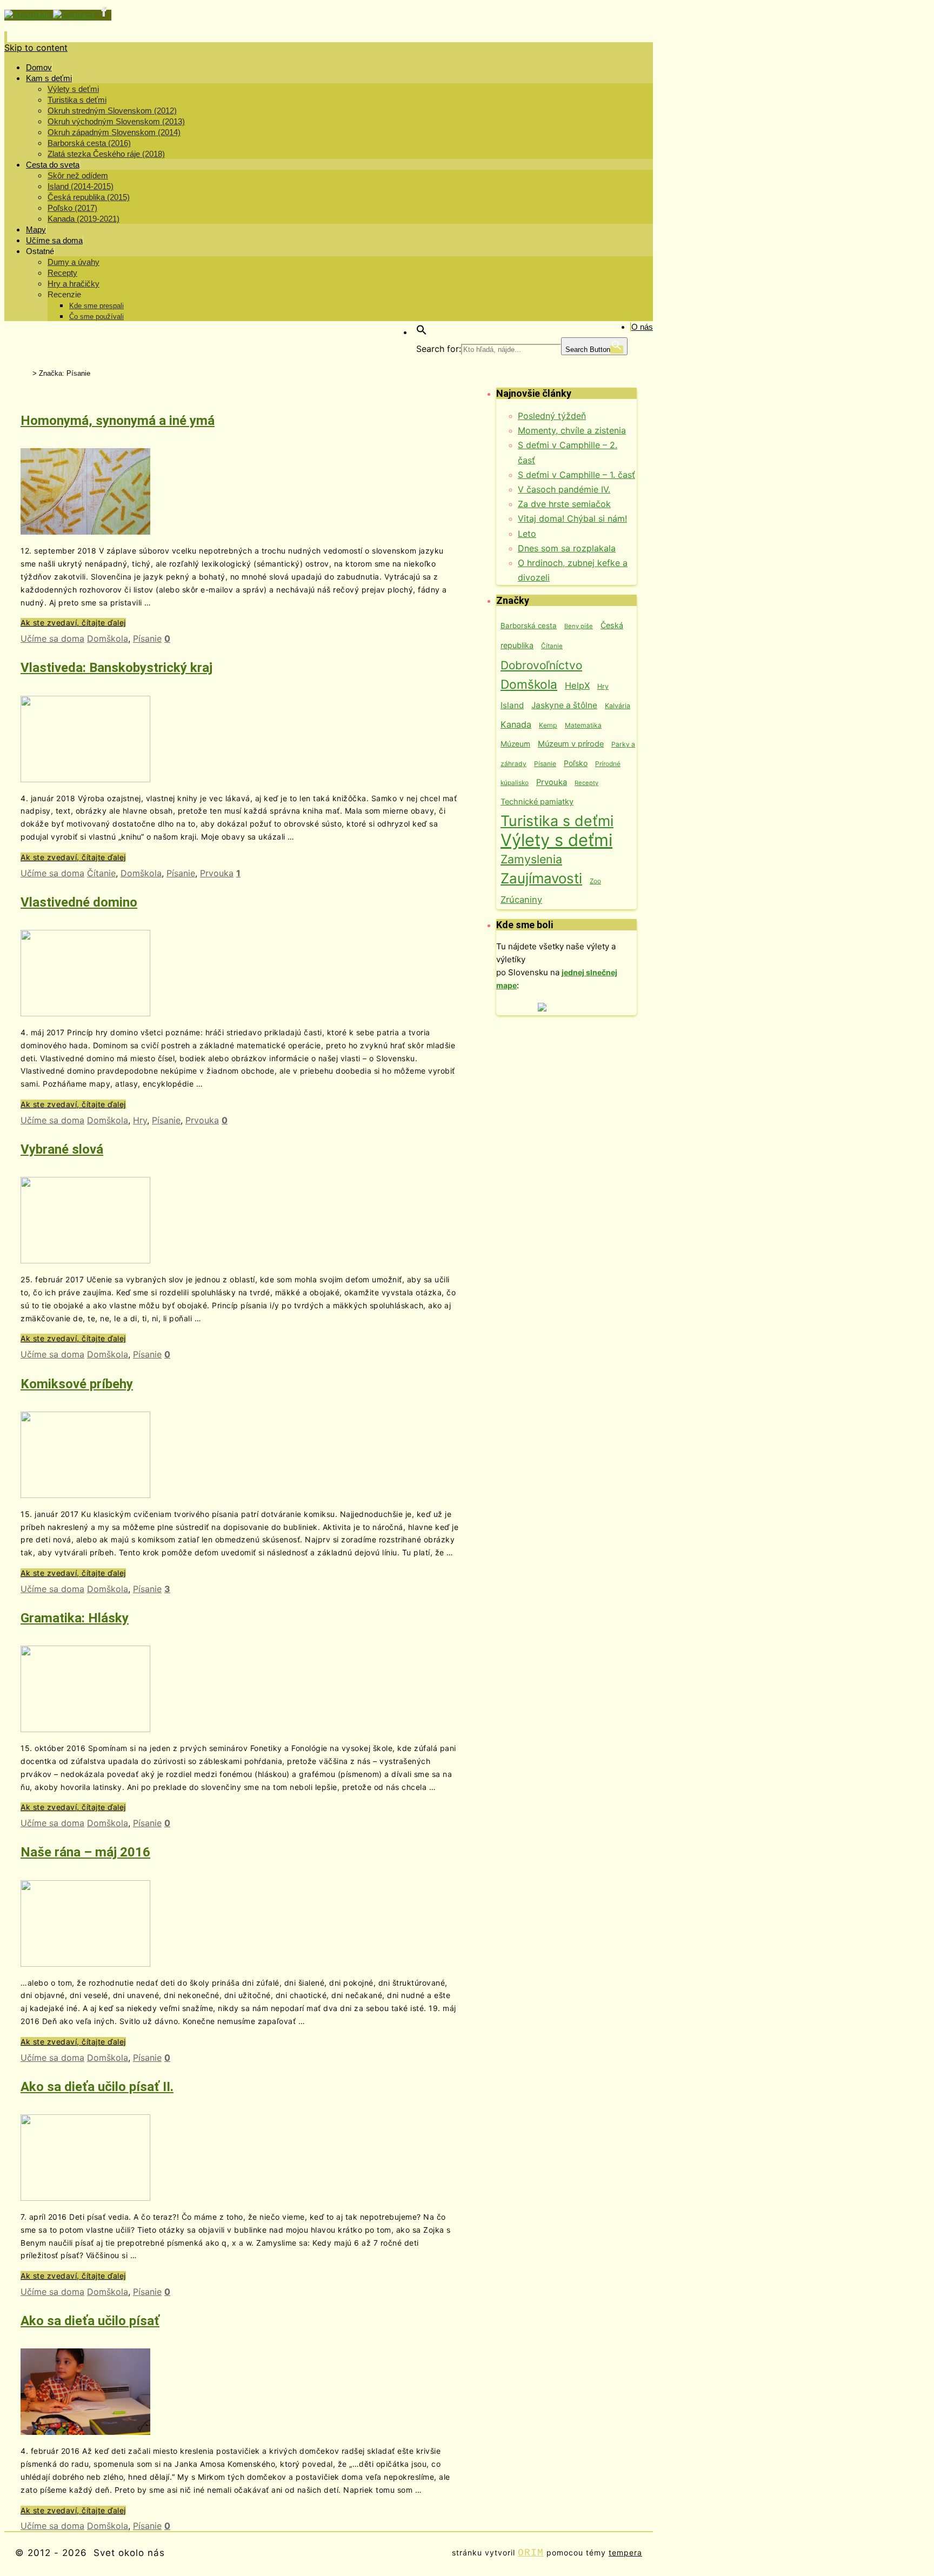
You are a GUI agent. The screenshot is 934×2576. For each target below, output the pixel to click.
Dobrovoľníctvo (541, 665)
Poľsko (576, 763)
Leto (527, 534)
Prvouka (217, 873)
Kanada (516, 724)
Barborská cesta (529, 625)
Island (512, 705)
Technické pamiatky (537, 802)
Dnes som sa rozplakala (567, 548)
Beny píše (579, 626)
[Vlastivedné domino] (85, 1013)
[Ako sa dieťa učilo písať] (85, 2432)
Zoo (595, 881)
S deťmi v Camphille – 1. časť (576, 475)
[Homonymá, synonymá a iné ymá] (85, 531)
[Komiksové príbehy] (85, 1495)
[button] (422, 332)
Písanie (147, 638)
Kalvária (618, 706)
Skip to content (36, 48)
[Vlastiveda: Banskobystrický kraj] (85, 779)
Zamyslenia (531, 859)
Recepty (586, 783)
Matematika (583, 725)
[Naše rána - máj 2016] (85, 1963)
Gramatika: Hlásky (75, 1618)
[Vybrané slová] (85, 1260)
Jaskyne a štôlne (564, 705)
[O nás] (29, 15)
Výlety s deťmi (556, 840)
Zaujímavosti (541, 878)
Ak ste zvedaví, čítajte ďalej (73, 623)
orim (531, 2553)
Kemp (548, 725)
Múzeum (515, 744)
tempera (625, 2552)
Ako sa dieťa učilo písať (90, 2321)
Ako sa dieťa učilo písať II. (97, 2087)
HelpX (577, 685)
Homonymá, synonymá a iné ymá (118, 421)
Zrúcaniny (521, 900)
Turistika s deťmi (557, 821)
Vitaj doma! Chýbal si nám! (572, 518)
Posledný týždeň (552, 416)
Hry (140, 1120)
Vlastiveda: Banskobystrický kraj (116, 668)
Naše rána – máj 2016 (85, 1852)
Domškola (108, 638)
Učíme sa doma (52, 638)
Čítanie (101, 873)
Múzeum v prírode (571, 744)
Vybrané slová (62, 1149)
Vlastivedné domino (79, 902)
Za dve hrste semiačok (564, 504)
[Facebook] (104, 15)
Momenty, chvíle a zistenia (572, 430)
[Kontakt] (75, 15)
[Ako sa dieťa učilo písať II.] (85, 2198)
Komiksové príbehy (77, 1384)
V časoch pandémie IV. (564, 489)
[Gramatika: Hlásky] (85, 1729)
